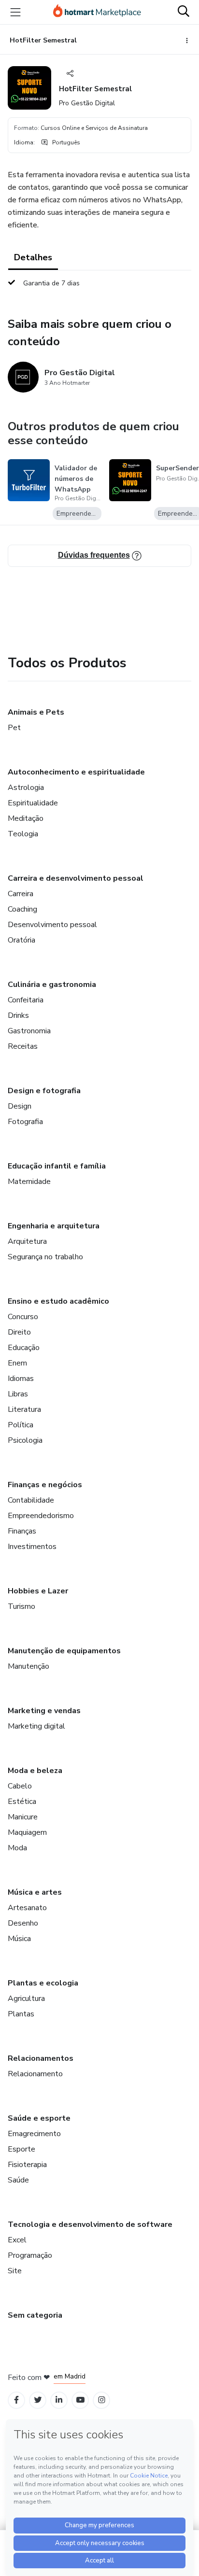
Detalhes (33, 257)
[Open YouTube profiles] (80, 2400)
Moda (17, 1848)
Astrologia (26, 788)
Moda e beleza (35, 1771)
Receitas (23, 1046)
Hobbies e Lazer (38, 1591)
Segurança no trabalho (45, 1257)
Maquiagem (27, 1832)
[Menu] (15, 12)
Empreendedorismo (41, 1516)
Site (15, 2271)
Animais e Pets (36, 712)
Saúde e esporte (39, 2118)
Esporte (21, 2149)
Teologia (23, 834)
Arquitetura (27, 1241)
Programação (30, 2255)
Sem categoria (35, 2315)
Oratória (21, 940)
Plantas (21, 2014)
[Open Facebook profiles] (16, 2400)
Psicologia (25, 1440)
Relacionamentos (41, 2058)
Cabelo (20, 1786)
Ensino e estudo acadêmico (58, 1301)
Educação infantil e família (57, 1166)
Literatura (24, 1409)
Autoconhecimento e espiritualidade (76, 772)
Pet (14, 728)
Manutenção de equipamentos (64, 1651)
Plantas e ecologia (43, 1983)
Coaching (22, 909)
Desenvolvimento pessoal (52, 925)
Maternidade (29, 1182)
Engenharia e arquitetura (54, 1226)
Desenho (23, 1923)
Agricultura (26, 1999)
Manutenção (28, 1666)
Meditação (26, 818)
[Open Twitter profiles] (38, 2400)
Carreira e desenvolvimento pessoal (76, 878)
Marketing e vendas (44, 1711)
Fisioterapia (27, 2165)
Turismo (21, 1606)
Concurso (23, 1317)
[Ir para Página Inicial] (97, 12)
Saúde (18, 2180)
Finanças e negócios (45, 1485)
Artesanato (27, 1908)
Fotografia (25, 1122)
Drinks (18, 1015)
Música (19, 1939)
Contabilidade (31, 1500)
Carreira (21, 894)
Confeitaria (26, 1000)
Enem (17, 1363)
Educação (24, 1348)
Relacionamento (35, 2074)
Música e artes (35, 1892)
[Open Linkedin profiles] (59, 2400)
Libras (18, 1394)
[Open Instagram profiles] (102, 2400)
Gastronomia (29, 1031)
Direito (19, 1332)
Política (21, 1425)
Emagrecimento (34, 2134)
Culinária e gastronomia (52, 985)
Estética (22, 1802)
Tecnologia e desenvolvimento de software (90, 2224)
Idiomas (21, 1379)
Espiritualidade (33, 803)
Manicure (23, 1817)
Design (20, 1106)
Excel (17, 2240)
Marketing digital (36, 1726)
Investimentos (32, 1547)
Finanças (22, 1531)
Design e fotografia (44, 1091)
